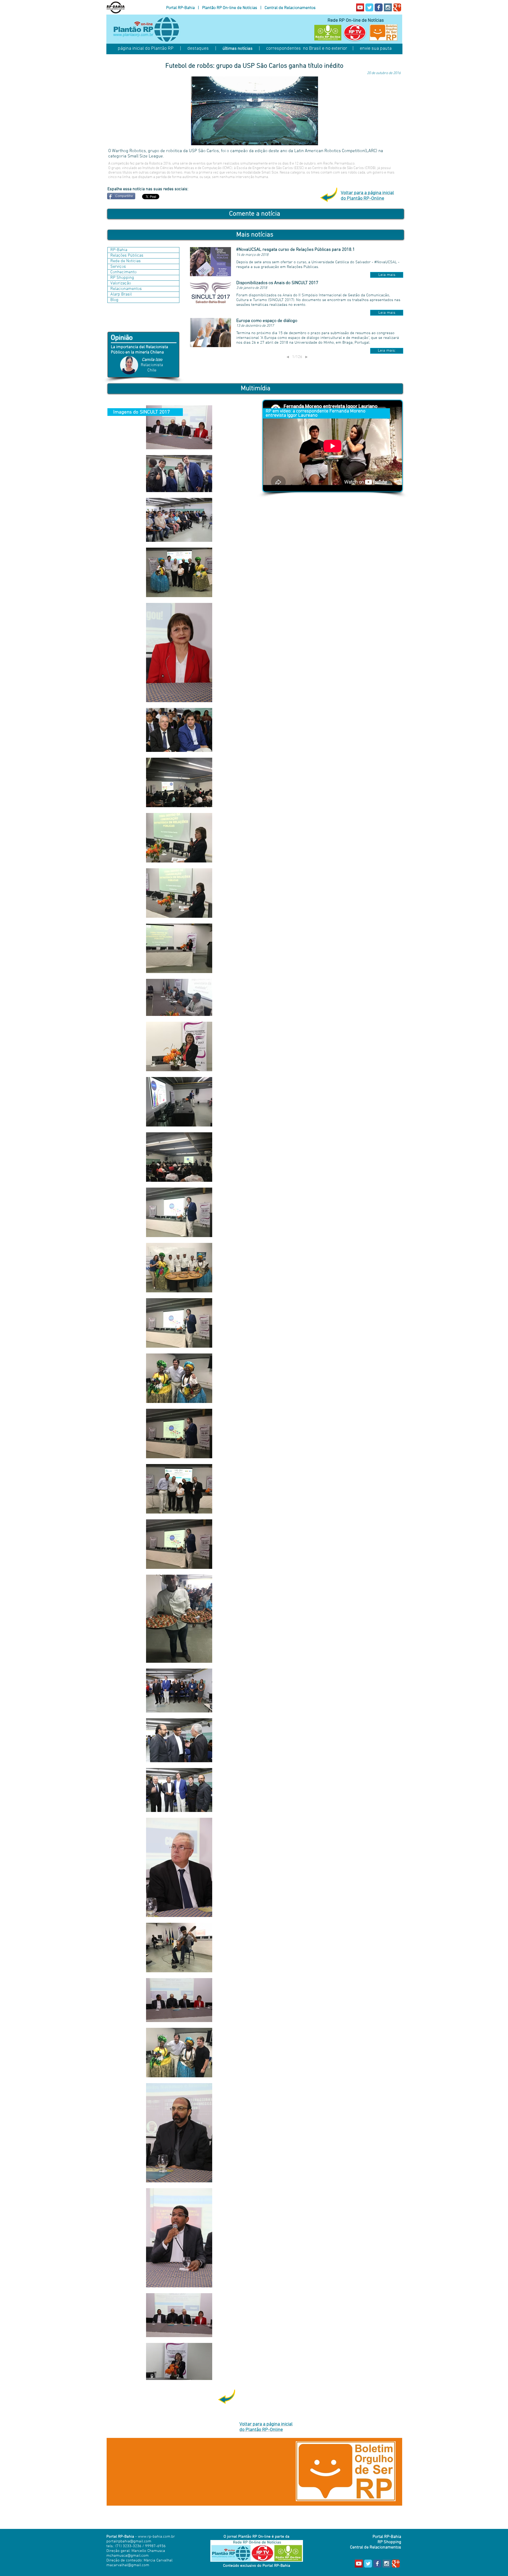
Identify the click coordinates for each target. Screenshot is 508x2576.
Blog (114, 300)
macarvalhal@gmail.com (128, 2565)
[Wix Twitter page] (369, 7)
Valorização (121, 283)
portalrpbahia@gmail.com (129, 2541)
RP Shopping (122, 278)
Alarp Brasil (121, 294)
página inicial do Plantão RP (146, 49)
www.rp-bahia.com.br (156, 2537)
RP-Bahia (119, 250)
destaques (198, 49)
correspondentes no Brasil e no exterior (307, 49)
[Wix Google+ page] (397, 7)
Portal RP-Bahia (180, 8)
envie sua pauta (376, 49)
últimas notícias (237, 49)
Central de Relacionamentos (290, 8)
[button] (387, 275)
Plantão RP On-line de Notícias (230, 8)
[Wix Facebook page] (379, 7)
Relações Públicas (127, 256)
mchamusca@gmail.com (128, 2556)
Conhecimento (123, 272)
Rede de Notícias (126, 261)
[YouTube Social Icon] (360, 7)
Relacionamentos (126, 289)
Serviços (118, 267)
